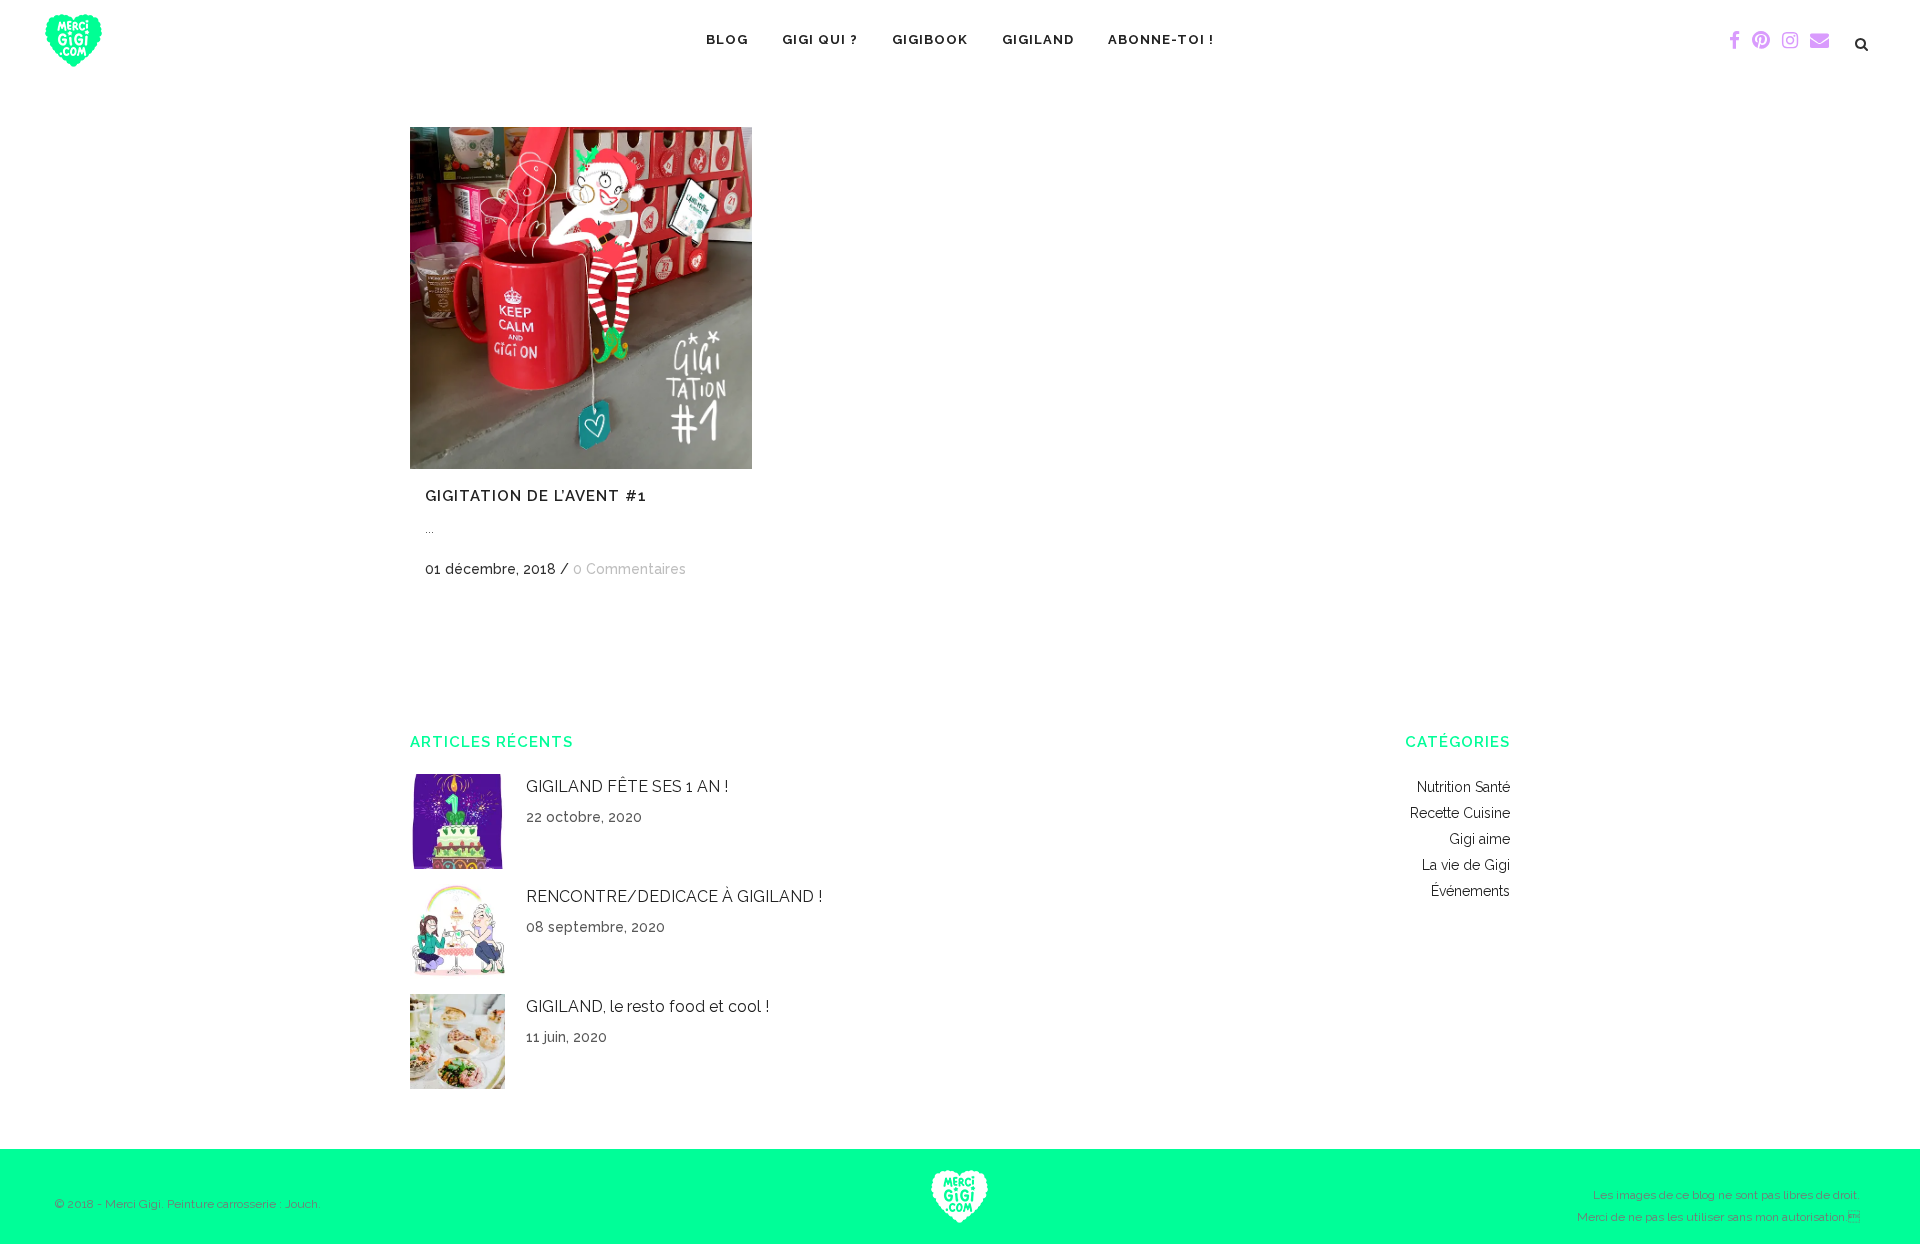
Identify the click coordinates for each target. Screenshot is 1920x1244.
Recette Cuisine (1460, 813)
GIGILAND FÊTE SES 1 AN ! (627, 786)
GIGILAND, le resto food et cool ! (647, 1006)
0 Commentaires (629, 569)
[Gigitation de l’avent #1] (581, 298)
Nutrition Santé (1463, 787)
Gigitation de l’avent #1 (536, 496)
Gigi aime (1479, 839)
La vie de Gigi (1466, 865)
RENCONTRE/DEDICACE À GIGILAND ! (674, 896)
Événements (1470, 891)
